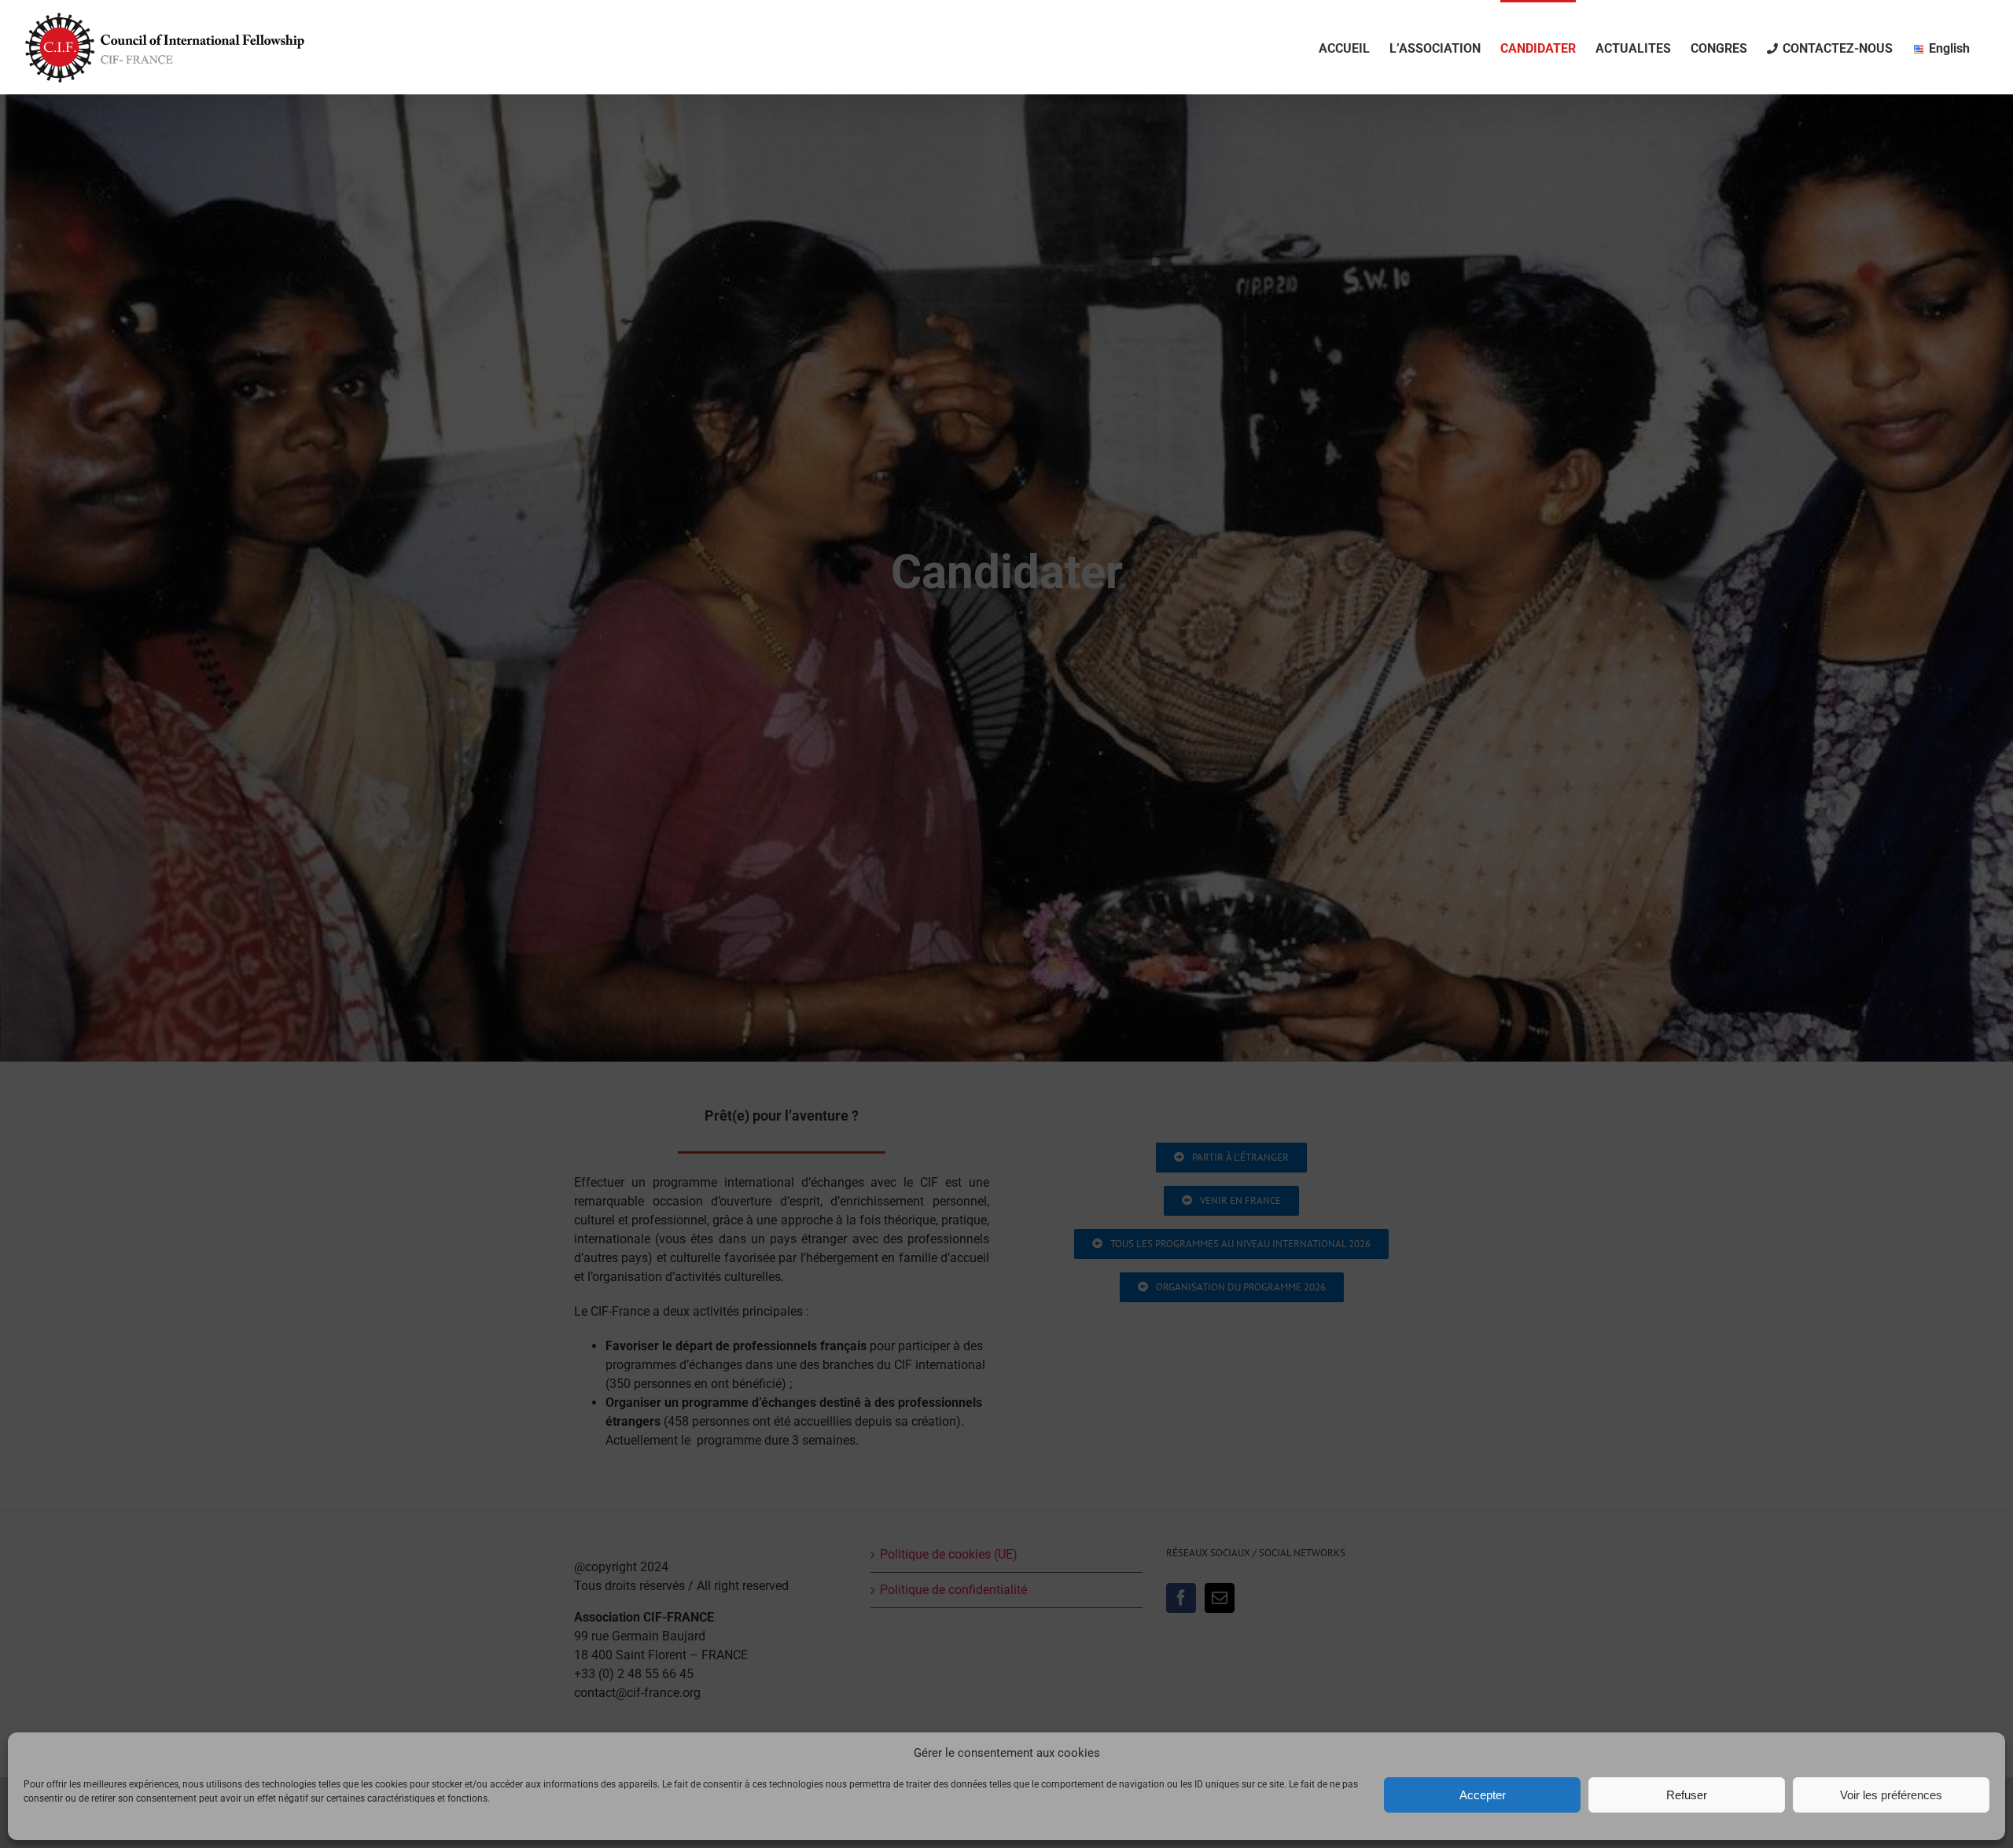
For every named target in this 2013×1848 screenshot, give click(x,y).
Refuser (1687, 1795)
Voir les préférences (1891, 1795)
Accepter (1483, 1795)
